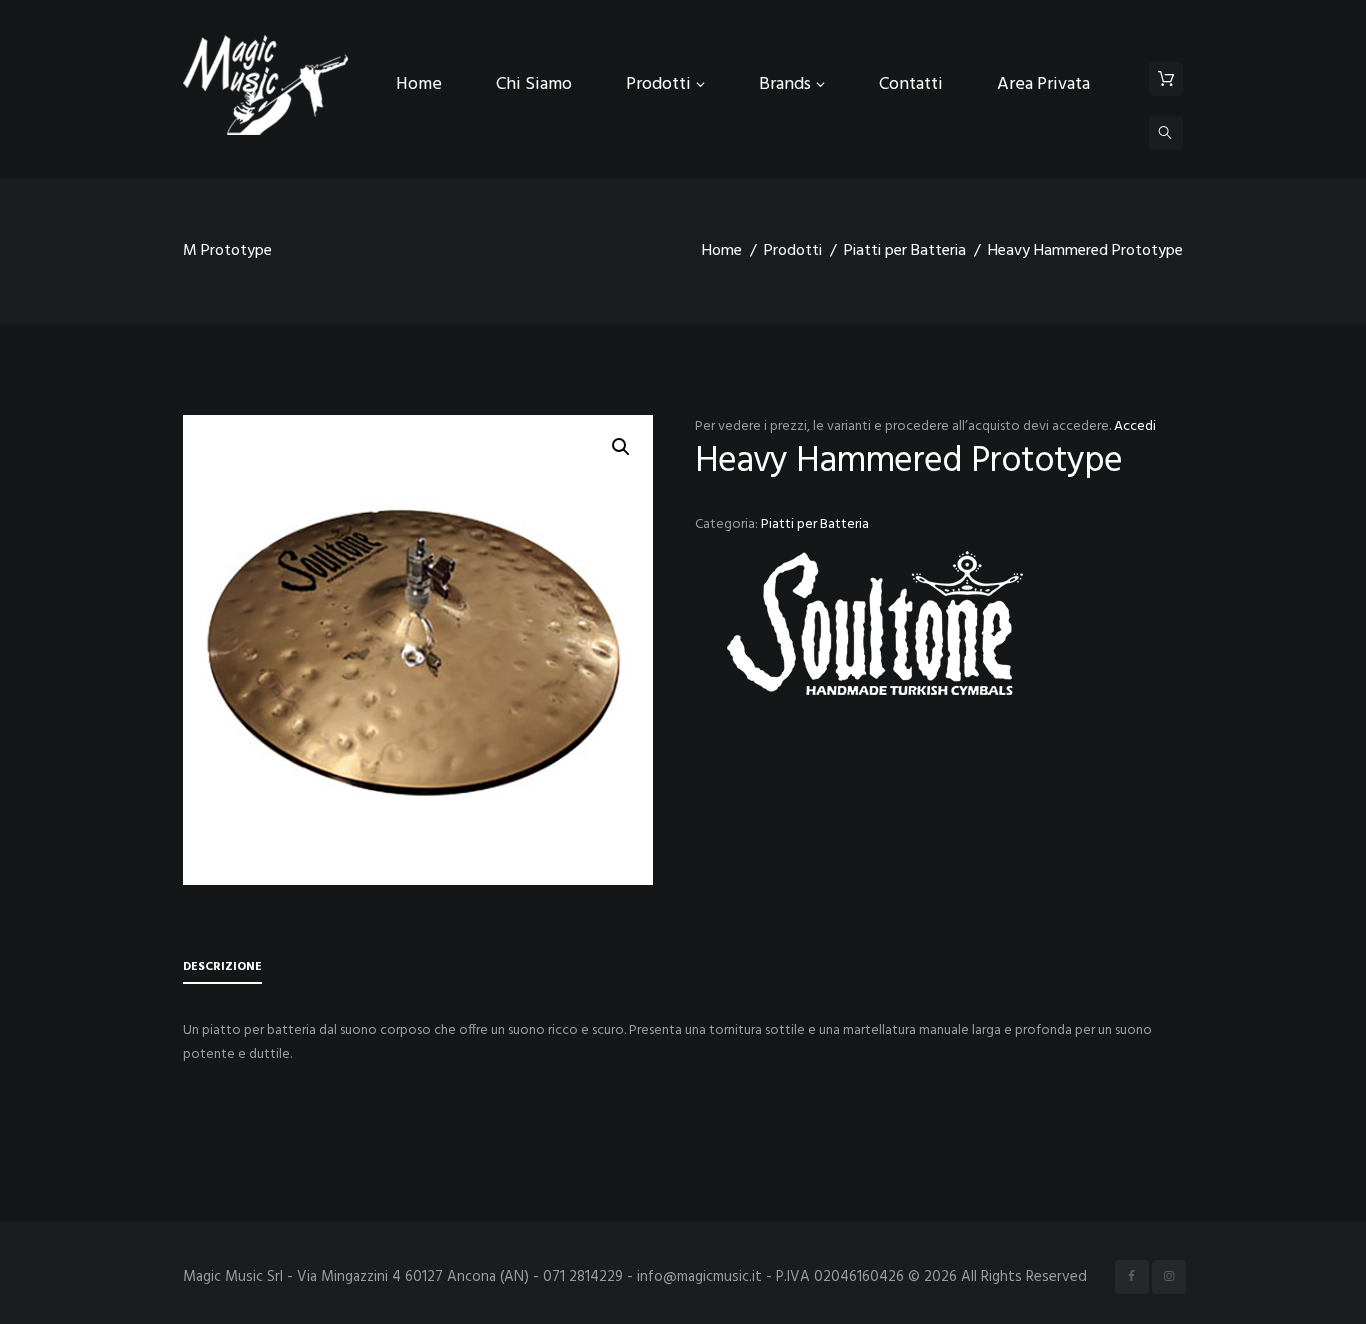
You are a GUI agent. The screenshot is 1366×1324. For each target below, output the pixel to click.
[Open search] (1166, 133)
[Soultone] (875, 623)
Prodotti (793, 251)
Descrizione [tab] (222, 967)
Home (722, 251)
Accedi (1135, 426)
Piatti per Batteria (905, 251)
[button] (621, 447)
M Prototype (227, 251)
